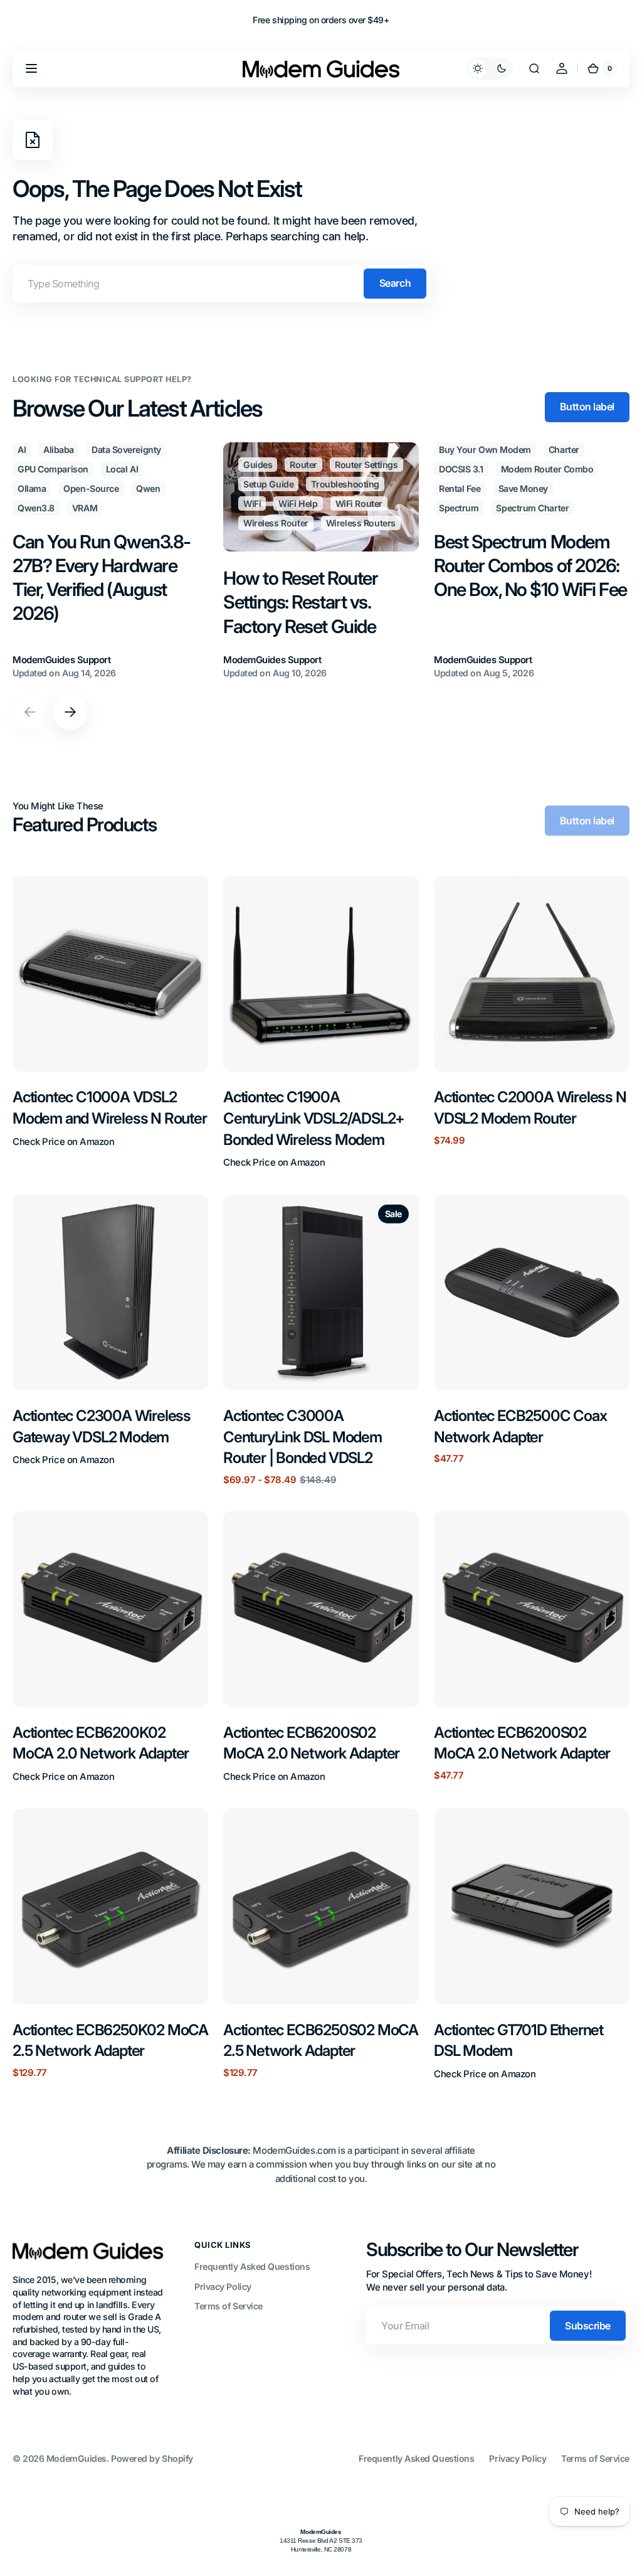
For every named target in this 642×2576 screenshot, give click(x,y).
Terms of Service (229, 2306)
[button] (31, 68)
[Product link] (110, 1023)
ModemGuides (76, 2458)
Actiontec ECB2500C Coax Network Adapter (520, 1426)
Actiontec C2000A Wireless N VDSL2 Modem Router (530, 1108)
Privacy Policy (223, 2286)
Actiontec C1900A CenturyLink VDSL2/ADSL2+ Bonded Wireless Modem (314, 1118)
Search (395, 283)
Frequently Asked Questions (252, 2266)
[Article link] (110, 561)
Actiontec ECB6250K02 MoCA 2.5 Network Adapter (110, 2041)
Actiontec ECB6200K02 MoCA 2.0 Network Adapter (101, 1743)
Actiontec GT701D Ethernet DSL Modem (518, 2041)
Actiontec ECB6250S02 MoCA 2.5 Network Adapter (321, 2041)
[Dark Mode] (490, 68)
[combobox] (221, 284)
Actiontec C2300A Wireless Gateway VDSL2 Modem (102, 1426)
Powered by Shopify (152, 2458)
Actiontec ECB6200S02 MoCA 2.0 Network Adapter (311, 1743)
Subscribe (588, 2326)
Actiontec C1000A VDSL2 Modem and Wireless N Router (110, 1108)
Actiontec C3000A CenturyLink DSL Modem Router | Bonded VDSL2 (303, 1437)
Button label (587, 407)
